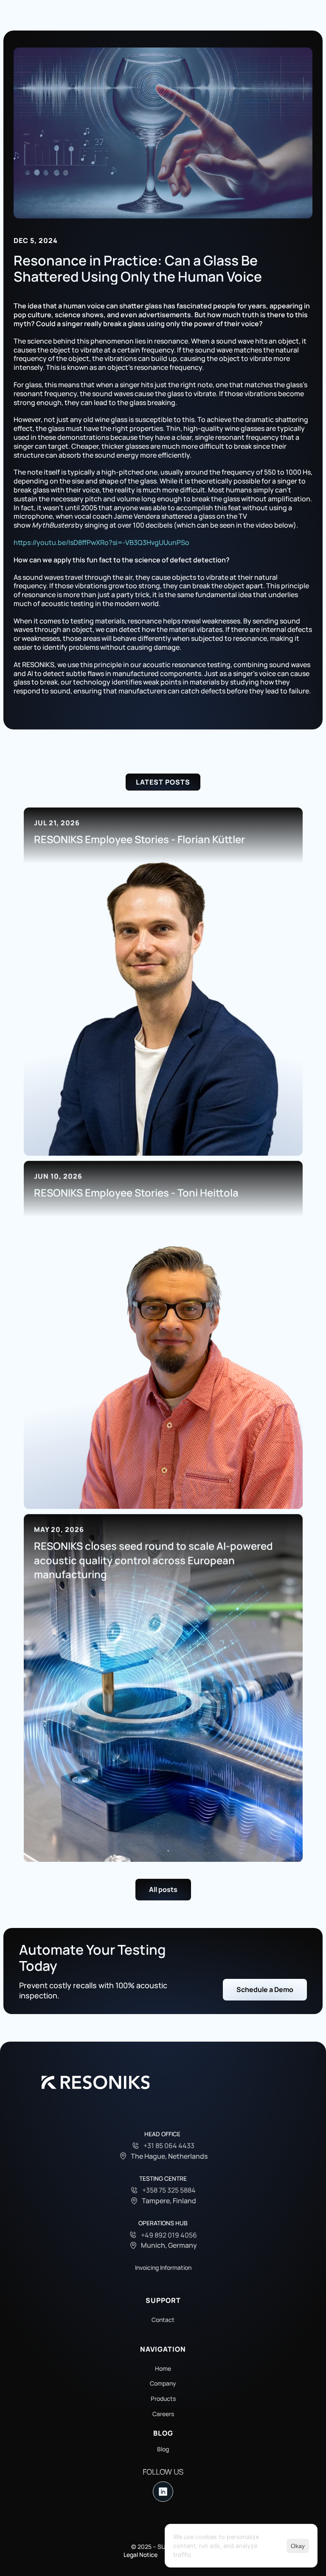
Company (163, 2383)
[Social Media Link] (163, 2492)
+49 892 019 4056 (169, 2235)
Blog (163, 2449)
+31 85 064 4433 (169, 2146)
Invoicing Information (163, 2267)
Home (163, 2368)
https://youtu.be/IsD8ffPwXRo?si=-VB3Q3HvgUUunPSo (101, 542)
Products (163, 2399)
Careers (163, 2414)
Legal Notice (141, 2555)
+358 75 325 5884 (169, 2190)
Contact (163, 2320)
